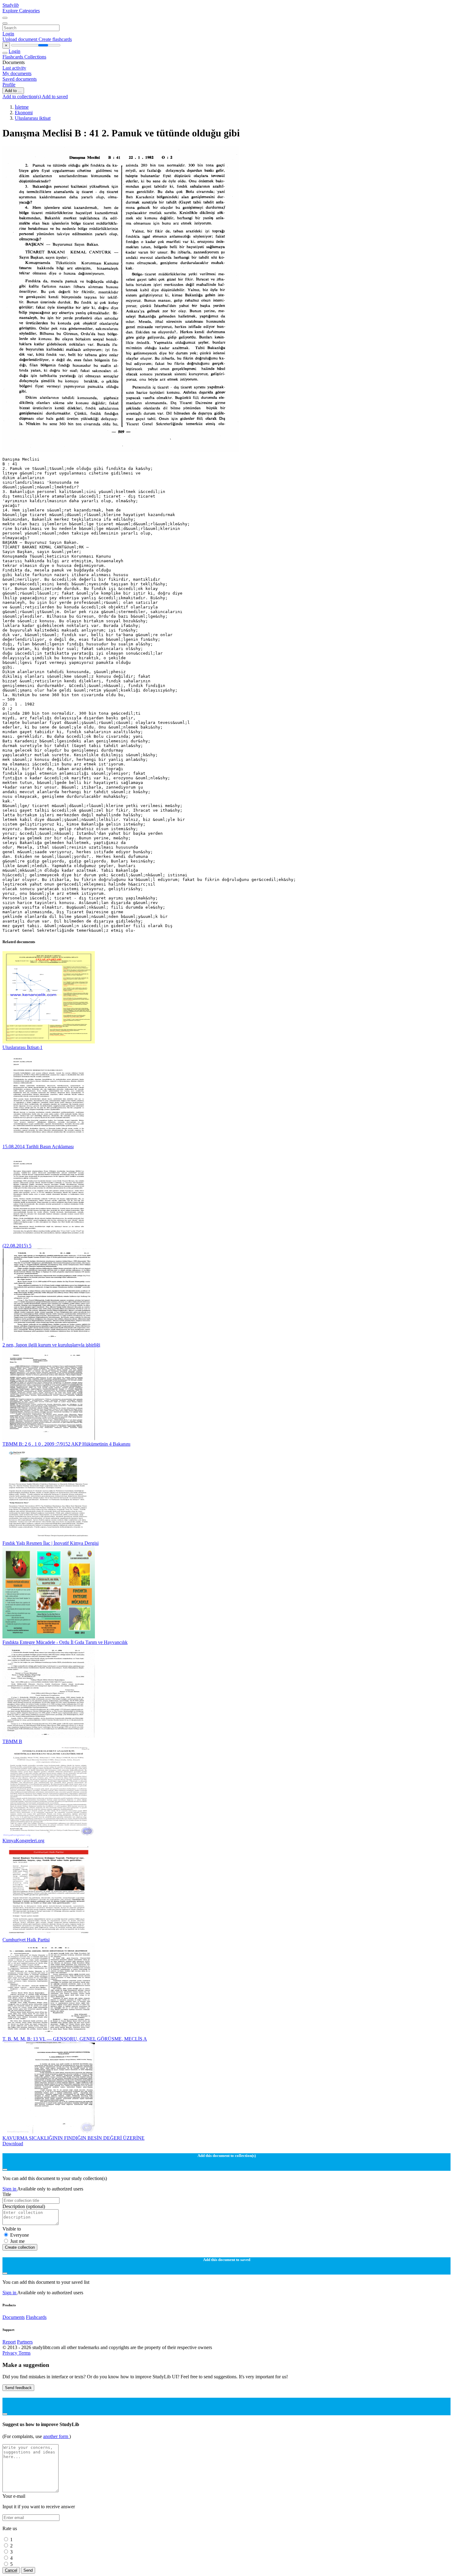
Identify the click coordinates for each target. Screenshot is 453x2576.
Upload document (20, 39)
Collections (35, 57)
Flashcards (13, 57)
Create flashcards (55, 39)
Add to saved (55, 97)
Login (8, 34)
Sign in (10, 2189)
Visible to (12, 2229)
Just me (17, 2241)
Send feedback (18, 2388)
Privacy (10, 2353)
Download (13, 2144)
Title (7, 2194)
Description (24, 2206)
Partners (25, 2342)
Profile (9, 85)
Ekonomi (24, 113)
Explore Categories (21, 11)
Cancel (11, 2570)
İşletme (22, 107)
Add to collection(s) (22, 97)
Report (9, 2342)
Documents (14, 2317)
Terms (24, 2353)
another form (56, 2436)
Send (28, 2570)
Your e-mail (14, 2496)
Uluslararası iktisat (33, 118)
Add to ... (13, 91)
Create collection (20, 2247)
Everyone (20, 2235)
